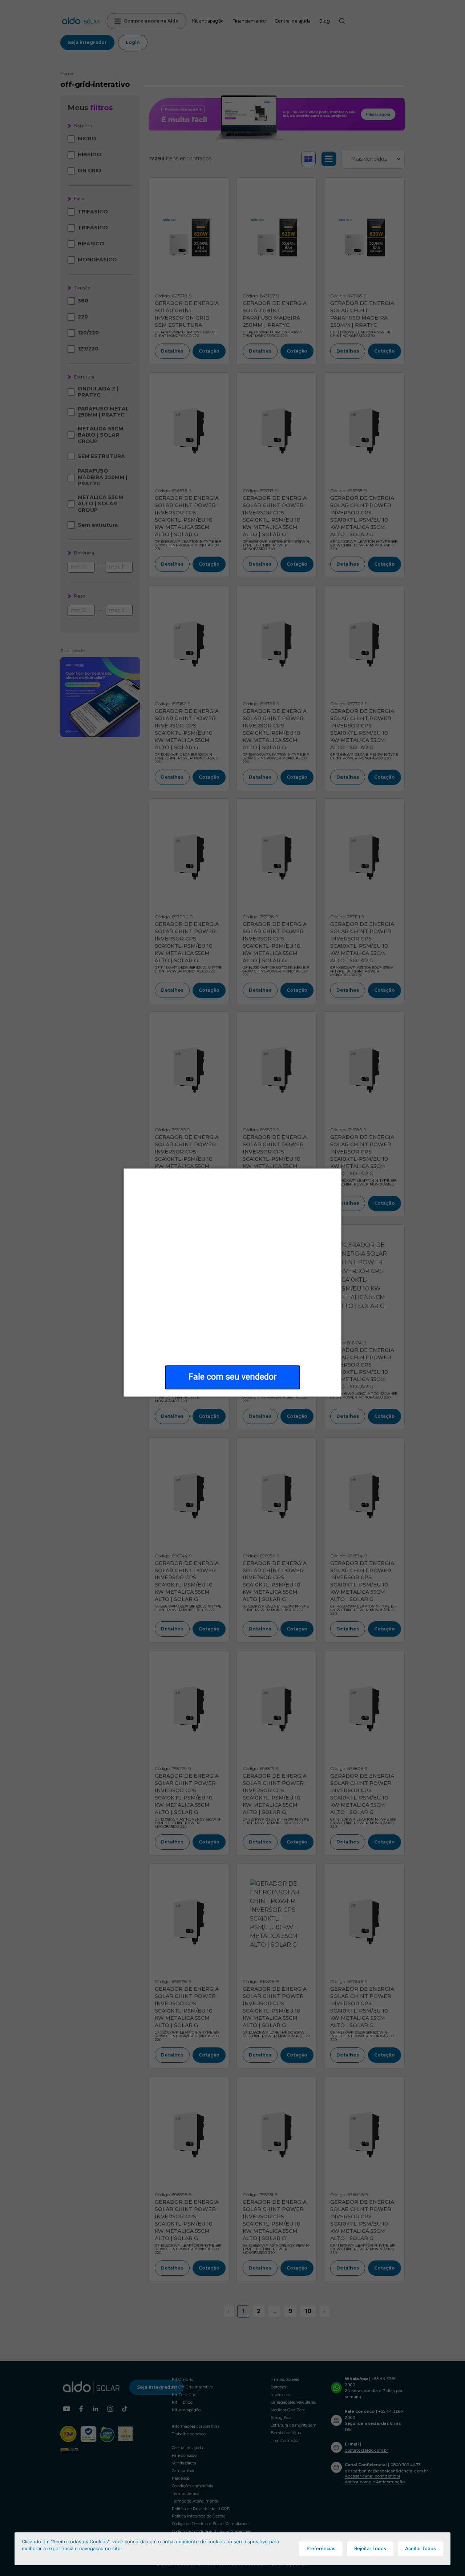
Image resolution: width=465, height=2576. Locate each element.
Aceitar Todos (420, 2548)
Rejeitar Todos (370, 2548)
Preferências (321, 2548)
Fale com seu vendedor (233, 1377)
